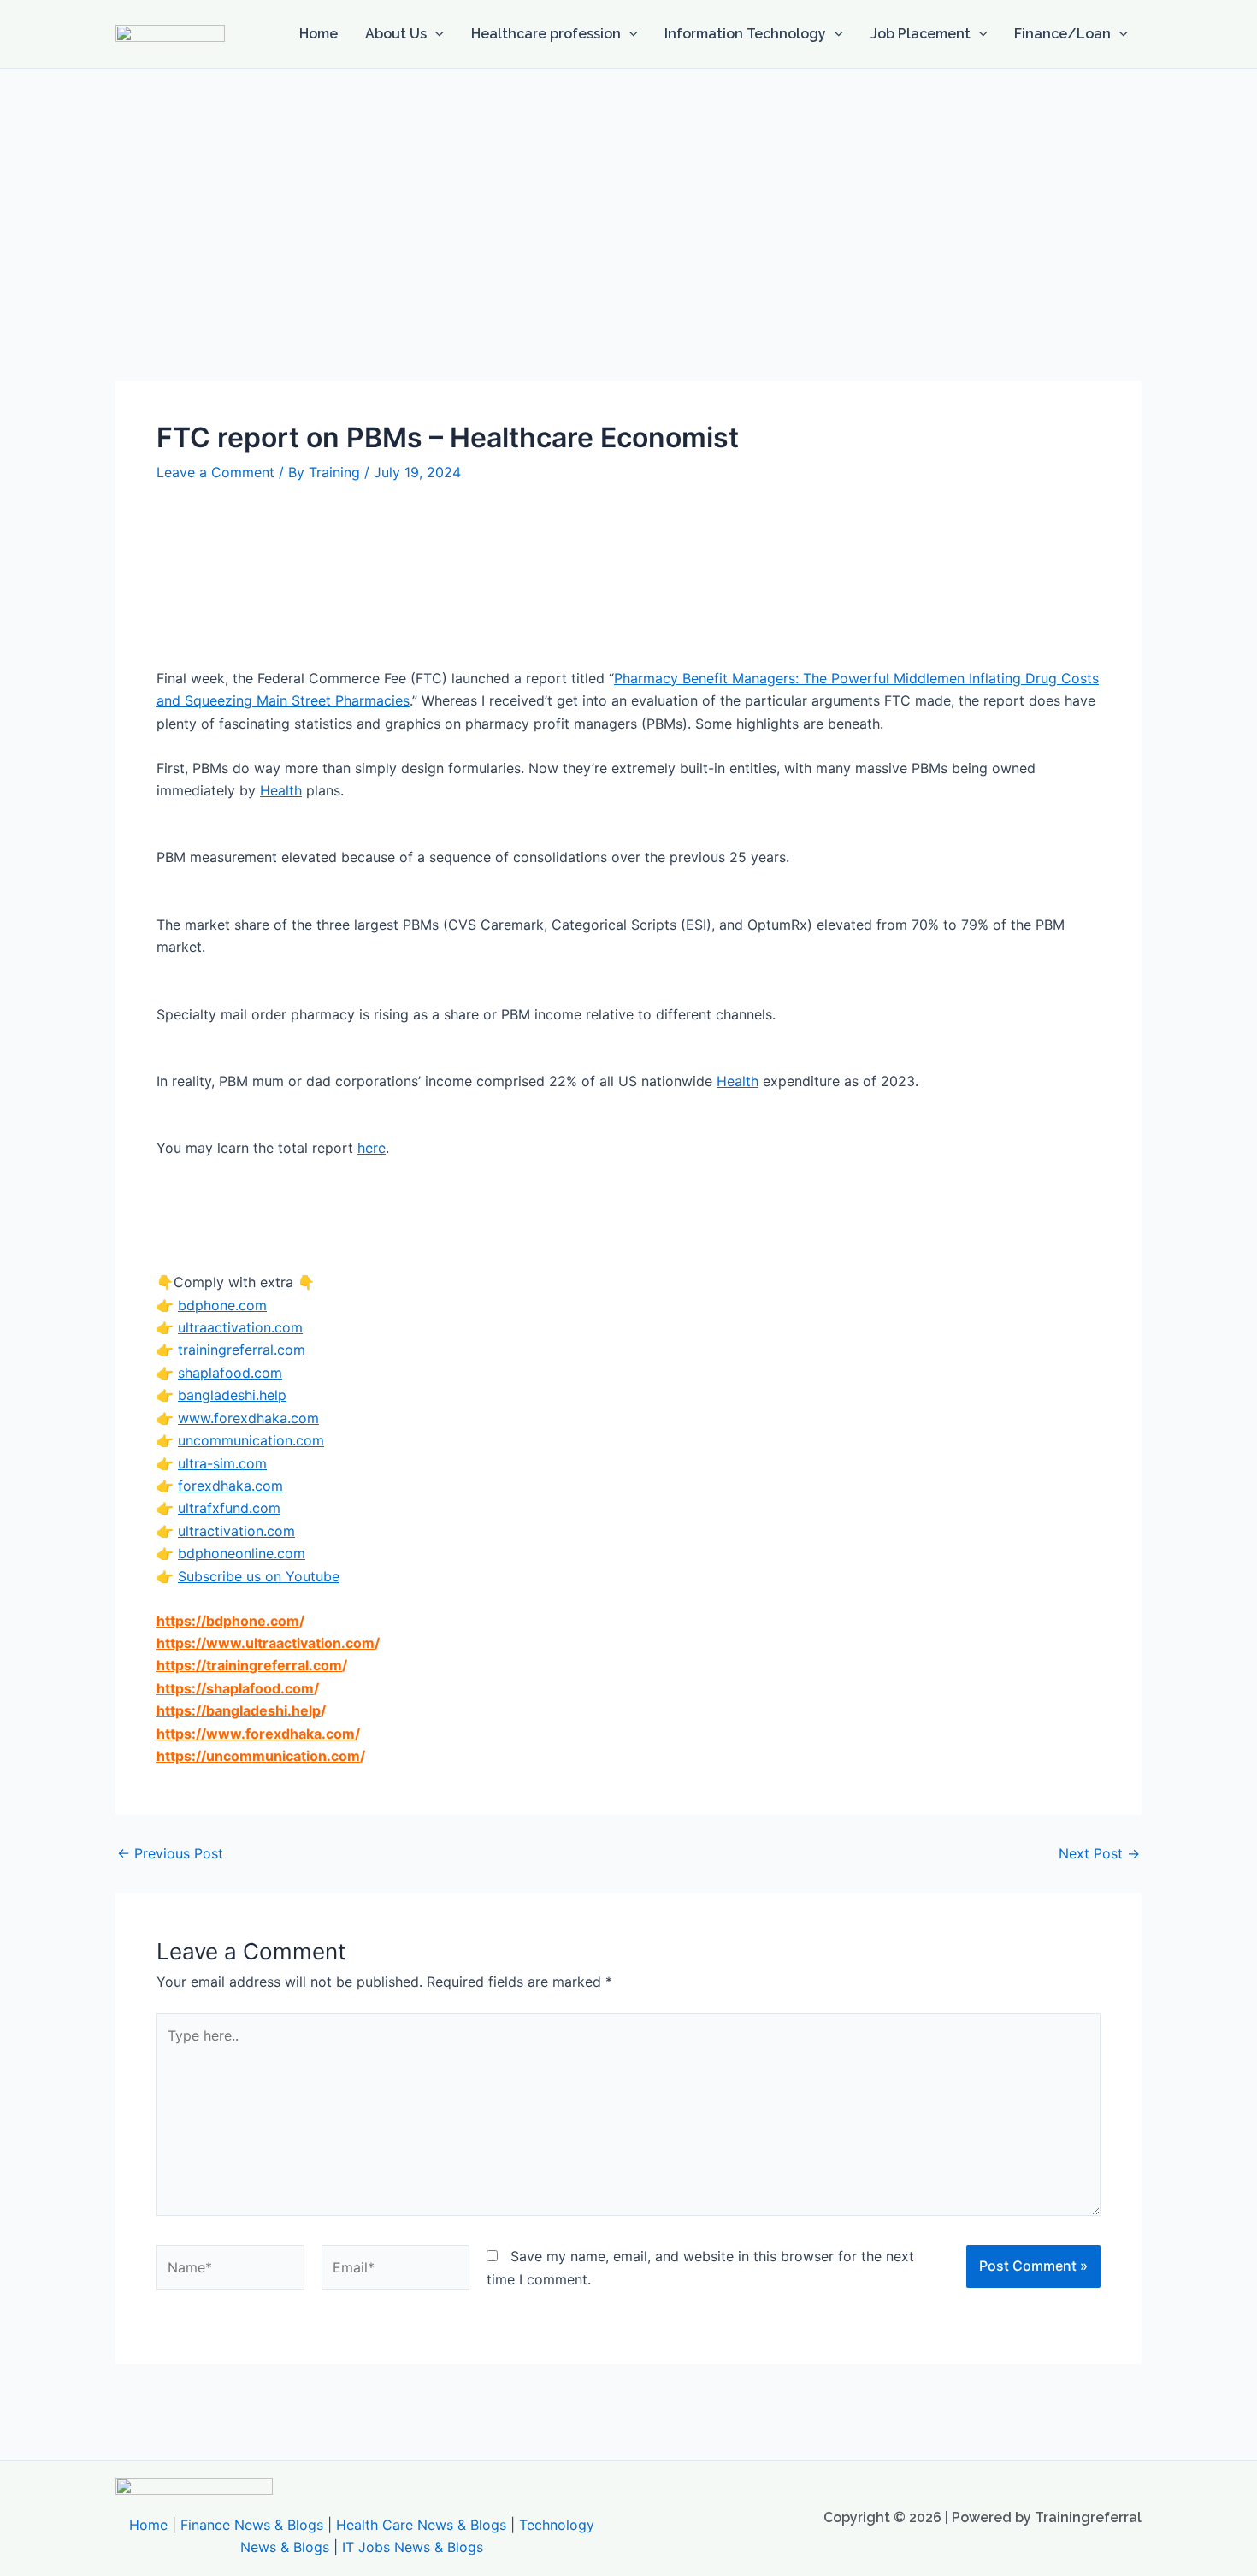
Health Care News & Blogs (421, 2525)
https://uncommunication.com (258, 1756)
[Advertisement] (628, 198)
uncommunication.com (251, 1440)
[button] (435, 34)
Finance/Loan (1062, 34)
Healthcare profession (546, 34)
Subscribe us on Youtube (259, 1576)
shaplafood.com (230, 1373)
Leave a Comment (215, 472)
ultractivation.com (236, 1531)
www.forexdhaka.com (248, 1418)
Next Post (1099, 1853)
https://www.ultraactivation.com (266, 1643)
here (372, 1148)
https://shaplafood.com (235, 1688)
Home (319, 34)
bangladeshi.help (232, 1395)
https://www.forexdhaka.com (256, 1734)
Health (281, 790)
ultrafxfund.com (229, 1508)
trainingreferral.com (242, 1350)
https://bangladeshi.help (239, 1710)
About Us (396, 34)
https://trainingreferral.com (249, 1665)
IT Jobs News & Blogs (413, 2547)
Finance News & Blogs (252, 2525)
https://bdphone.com (228, 1621)
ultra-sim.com (222, 1463)
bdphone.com (222, 1305)
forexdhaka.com (230, 1486)
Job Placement (921, 34)
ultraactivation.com (240, 1327)
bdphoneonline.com (242, 1553)
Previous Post (170, 1853)
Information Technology (745, 34)
